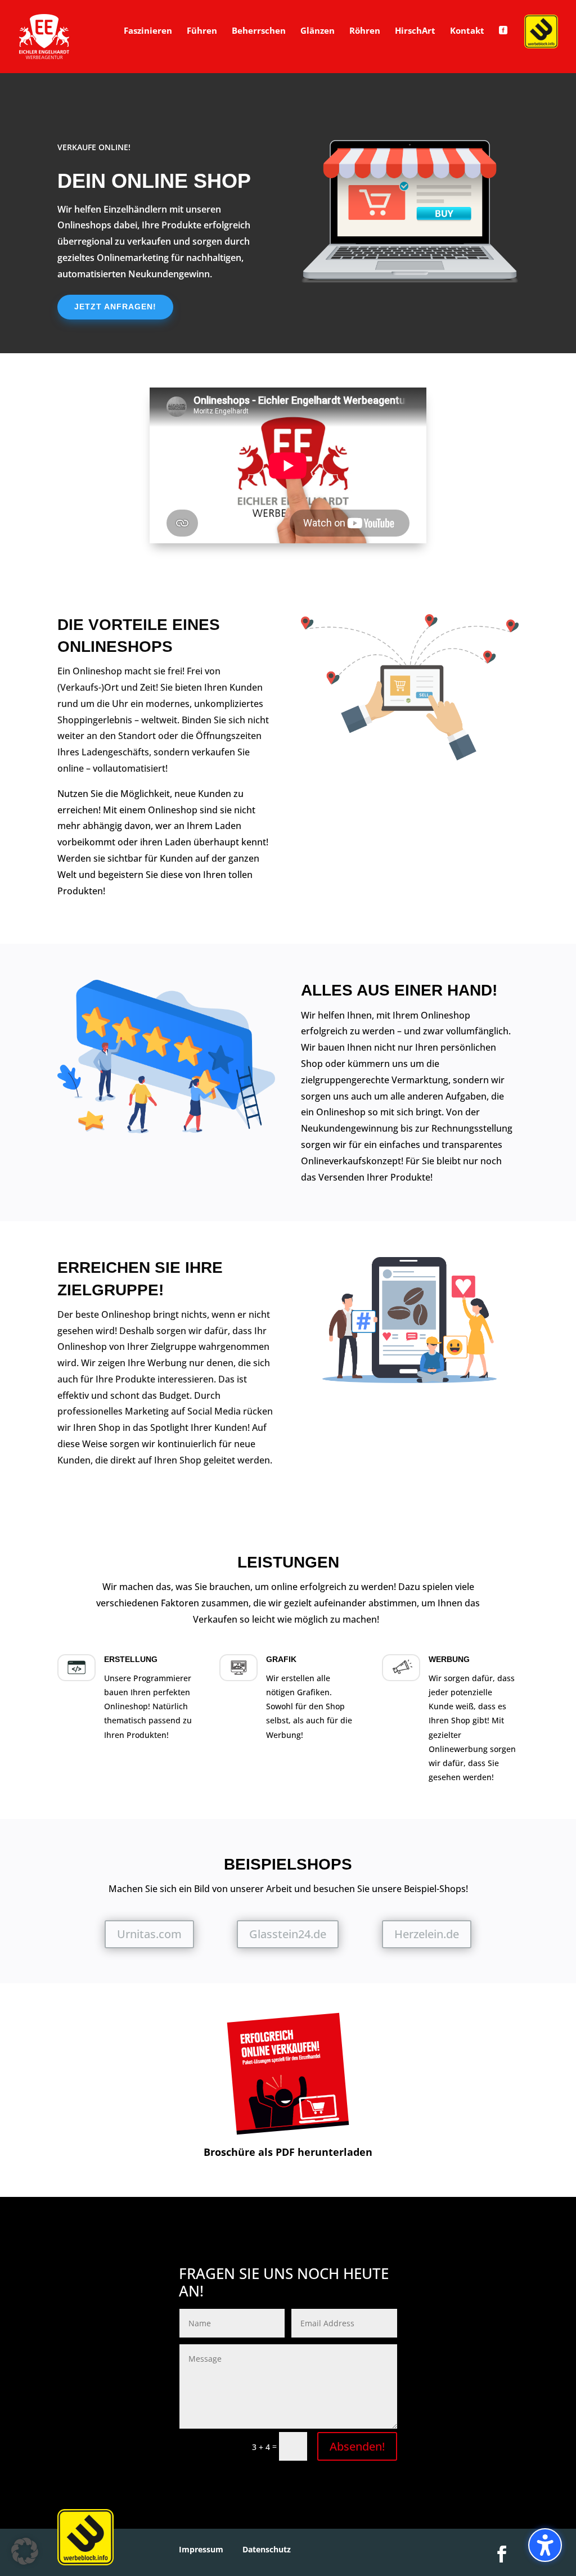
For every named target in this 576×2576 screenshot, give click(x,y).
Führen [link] (202, 31)
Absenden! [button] (357, 2446)
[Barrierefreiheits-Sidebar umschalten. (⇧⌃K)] (545, 2545)
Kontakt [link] (467, 31)
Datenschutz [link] (267, 2549)
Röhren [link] (365, 31)
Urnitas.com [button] (149, 1934)
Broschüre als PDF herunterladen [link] (288, 2152)
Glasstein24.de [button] (288, 1934)
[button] (25, 2551)
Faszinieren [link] (148, 31)
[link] (44, 36)
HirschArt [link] (415, 31)
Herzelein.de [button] (427, 1934)
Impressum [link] (201, 2549)
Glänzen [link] (318, 31)
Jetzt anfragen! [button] (115, 307)
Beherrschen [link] (259, 31)
